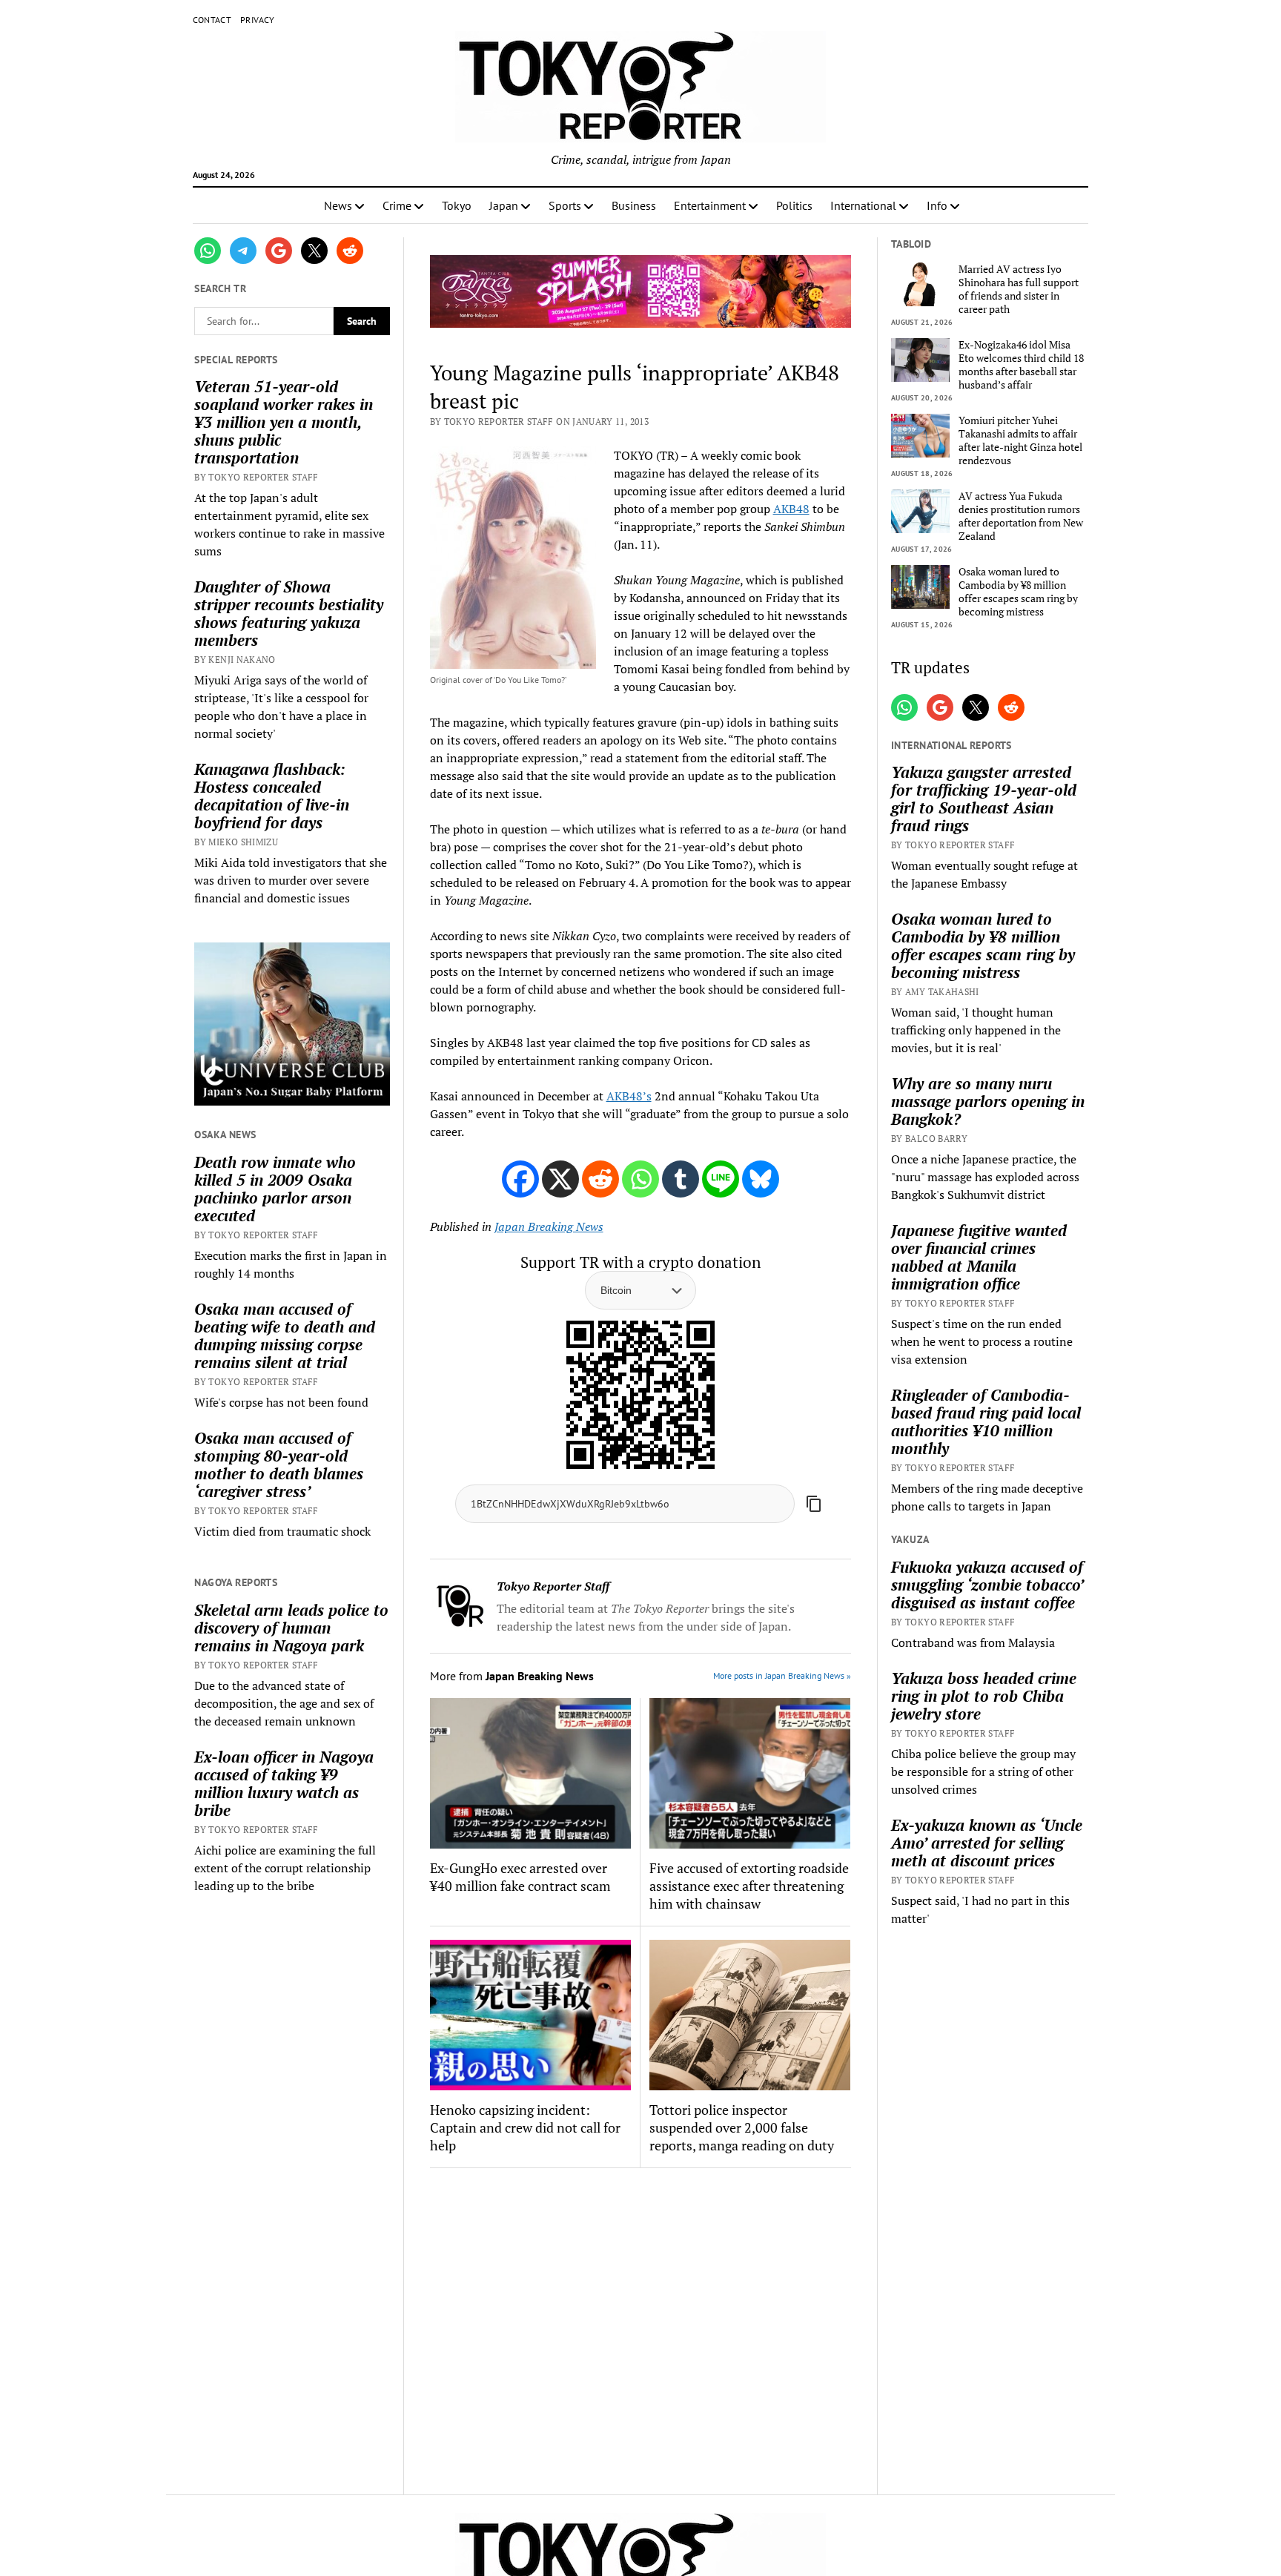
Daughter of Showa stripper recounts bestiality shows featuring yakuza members (289, 613)
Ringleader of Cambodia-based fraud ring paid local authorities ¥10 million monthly (986, 1421)
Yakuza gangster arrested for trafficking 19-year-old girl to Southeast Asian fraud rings (984, 799)
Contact (212, 20)
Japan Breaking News (549, 1226)
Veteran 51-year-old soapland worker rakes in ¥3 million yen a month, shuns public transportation (284, 422)
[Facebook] (520, 1179)
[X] (560, 1179)
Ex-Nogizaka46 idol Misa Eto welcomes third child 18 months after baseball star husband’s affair (1021, 365)
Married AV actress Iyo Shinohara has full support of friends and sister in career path (1019, 289)
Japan (504, 205)
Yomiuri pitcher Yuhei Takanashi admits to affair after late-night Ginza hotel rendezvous (1020, 440)
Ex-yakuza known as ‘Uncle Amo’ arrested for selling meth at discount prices (987, 1843)
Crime (397, 205)
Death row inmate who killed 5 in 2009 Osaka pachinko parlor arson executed (275, 1189)
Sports (565, 205)
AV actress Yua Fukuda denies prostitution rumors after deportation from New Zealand (1021, 516)
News (338, 205)
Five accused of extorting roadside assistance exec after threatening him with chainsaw (749, 1886)
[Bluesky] (761, 1179)
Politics (794, 205)
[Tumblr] (681, 1179)
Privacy (258, 20)
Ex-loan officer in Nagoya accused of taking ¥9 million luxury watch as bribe (284, 1783)
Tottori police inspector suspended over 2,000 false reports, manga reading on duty (742, 2127)
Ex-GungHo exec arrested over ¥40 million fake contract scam (520, 1877)
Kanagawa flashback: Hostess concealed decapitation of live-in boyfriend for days (272, 796)
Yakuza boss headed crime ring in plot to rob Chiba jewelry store (984, 1696)
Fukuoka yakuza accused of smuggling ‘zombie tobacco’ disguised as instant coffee (987, 1585)
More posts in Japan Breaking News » (782, 1675)
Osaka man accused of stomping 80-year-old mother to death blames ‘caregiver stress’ (279, 1464)
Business (634, 205)
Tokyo (457, 205)
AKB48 (791, 509)
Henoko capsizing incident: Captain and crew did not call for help (525, 2127)
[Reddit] (600, 1179)
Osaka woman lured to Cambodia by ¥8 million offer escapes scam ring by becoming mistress (1018, 592)
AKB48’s (629, 1096)
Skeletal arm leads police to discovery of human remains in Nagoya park (291, 1628)
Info (937, 205)
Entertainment (710, 205)
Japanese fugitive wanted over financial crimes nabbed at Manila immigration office (979, 1257)
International (863, 205)
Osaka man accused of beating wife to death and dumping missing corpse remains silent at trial (285, 1335)
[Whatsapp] (640, 1179)
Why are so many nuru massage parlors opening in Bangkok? (988, 1101)
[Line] (721, 1179)
